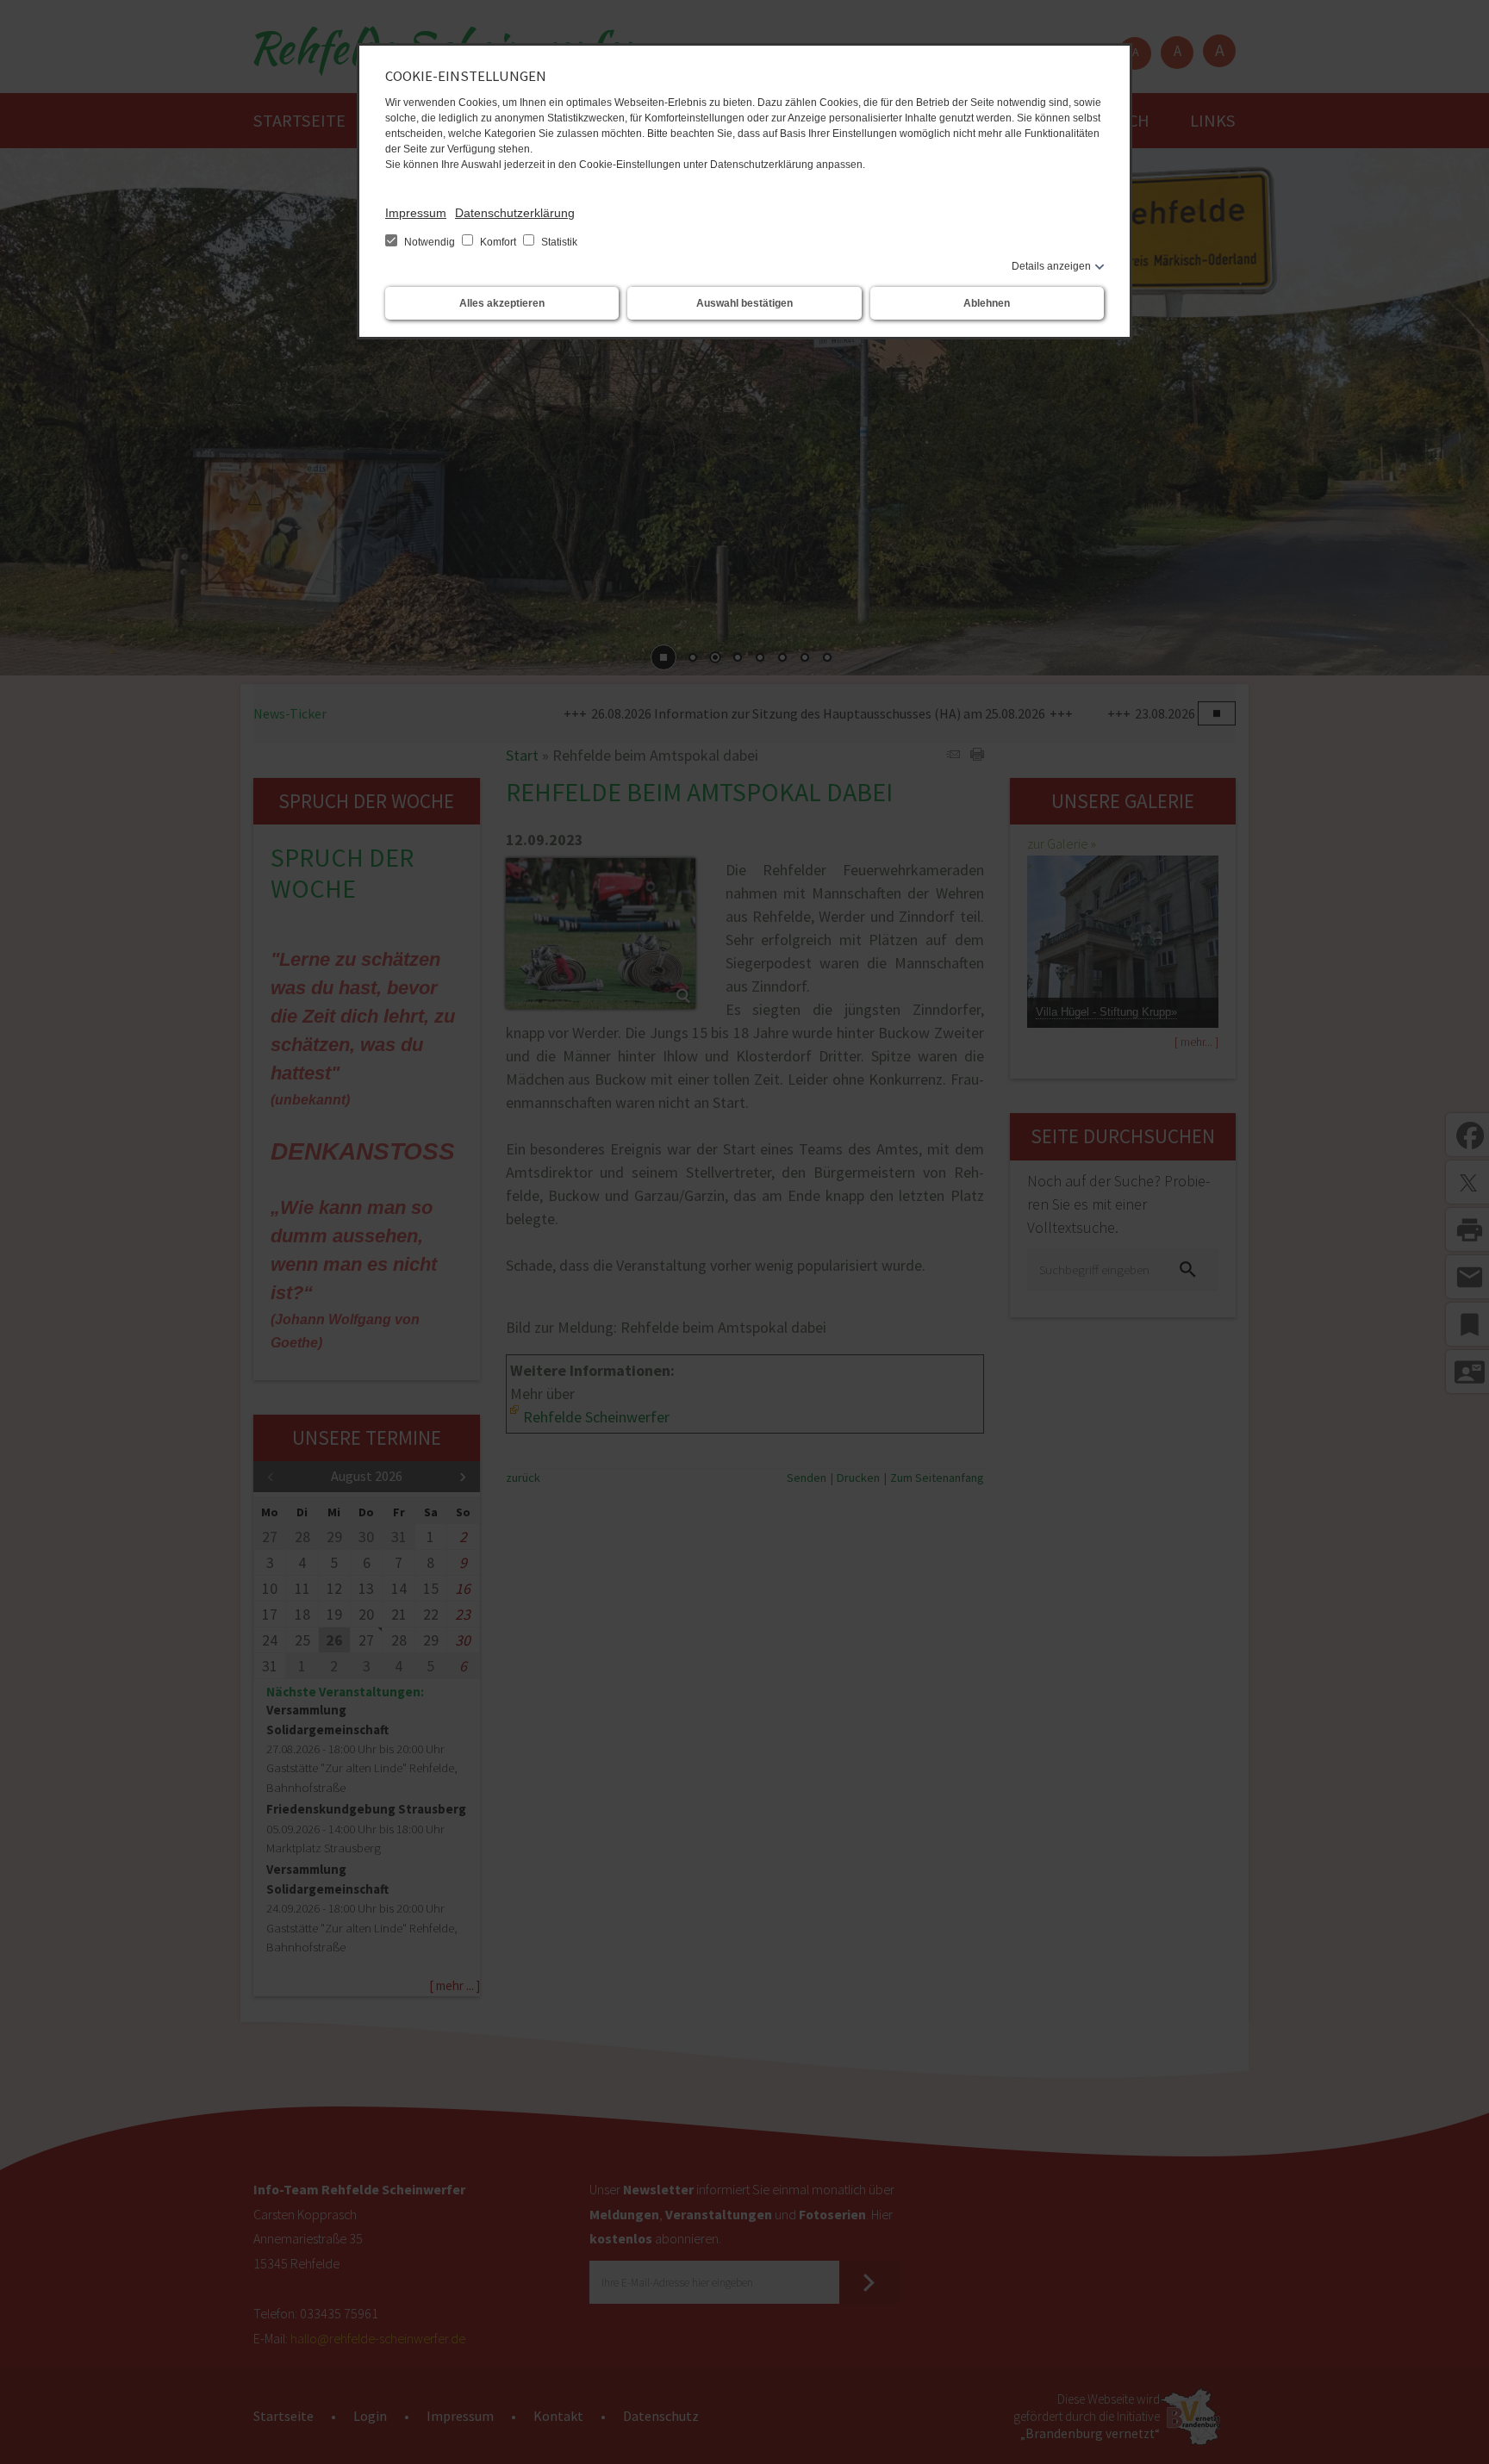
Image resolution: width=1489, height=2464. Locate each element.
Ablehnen (987, 303)
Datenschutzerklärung (515, 213)
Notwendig (430, 242)
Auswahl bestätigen (744, 303)
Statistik (558, 242)
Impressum (416, 213)
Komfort (498, 242)
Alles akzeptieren (502, 303)
